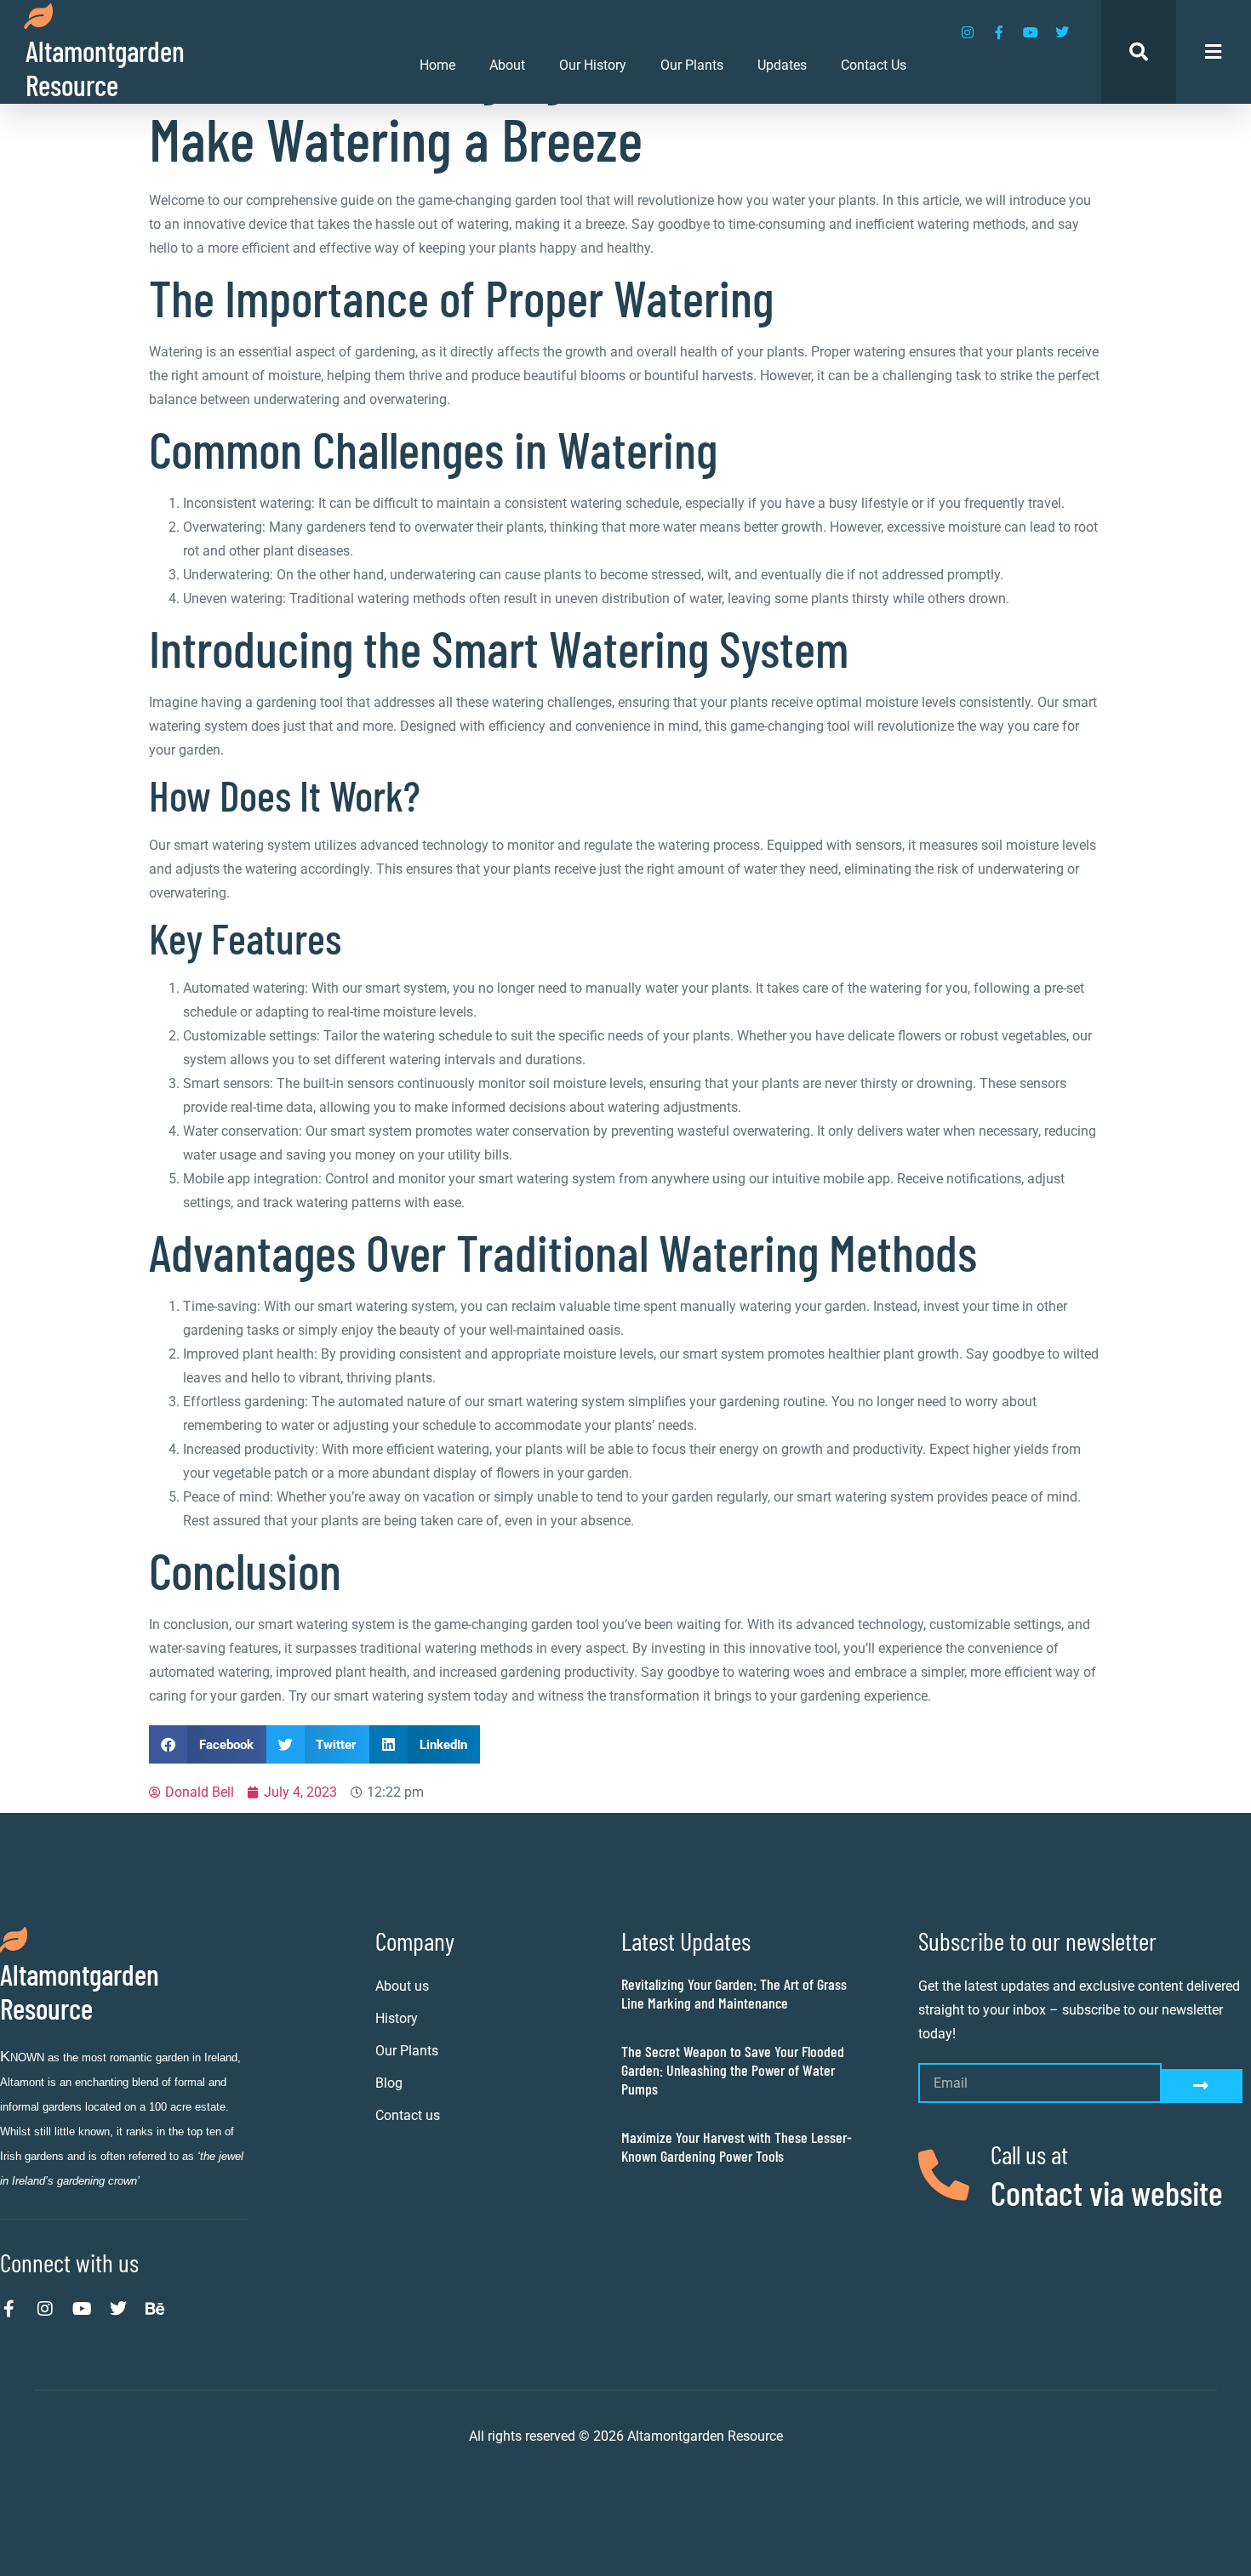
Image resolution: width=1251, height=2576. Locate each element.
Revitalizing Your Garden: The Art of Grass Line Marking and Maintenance (734, 1993)
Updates (782, 65)
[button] (208, 1744)
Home (437, 65)
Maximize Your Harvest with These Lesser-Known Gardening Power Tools (737, 2146)
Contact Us (874, 65)
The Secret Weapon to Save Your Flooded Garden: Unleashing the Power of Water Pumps (733, 2070)
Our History (593, 65)
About (507, 65)
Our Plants (692, 65)
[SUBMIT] (1202, 2086)
